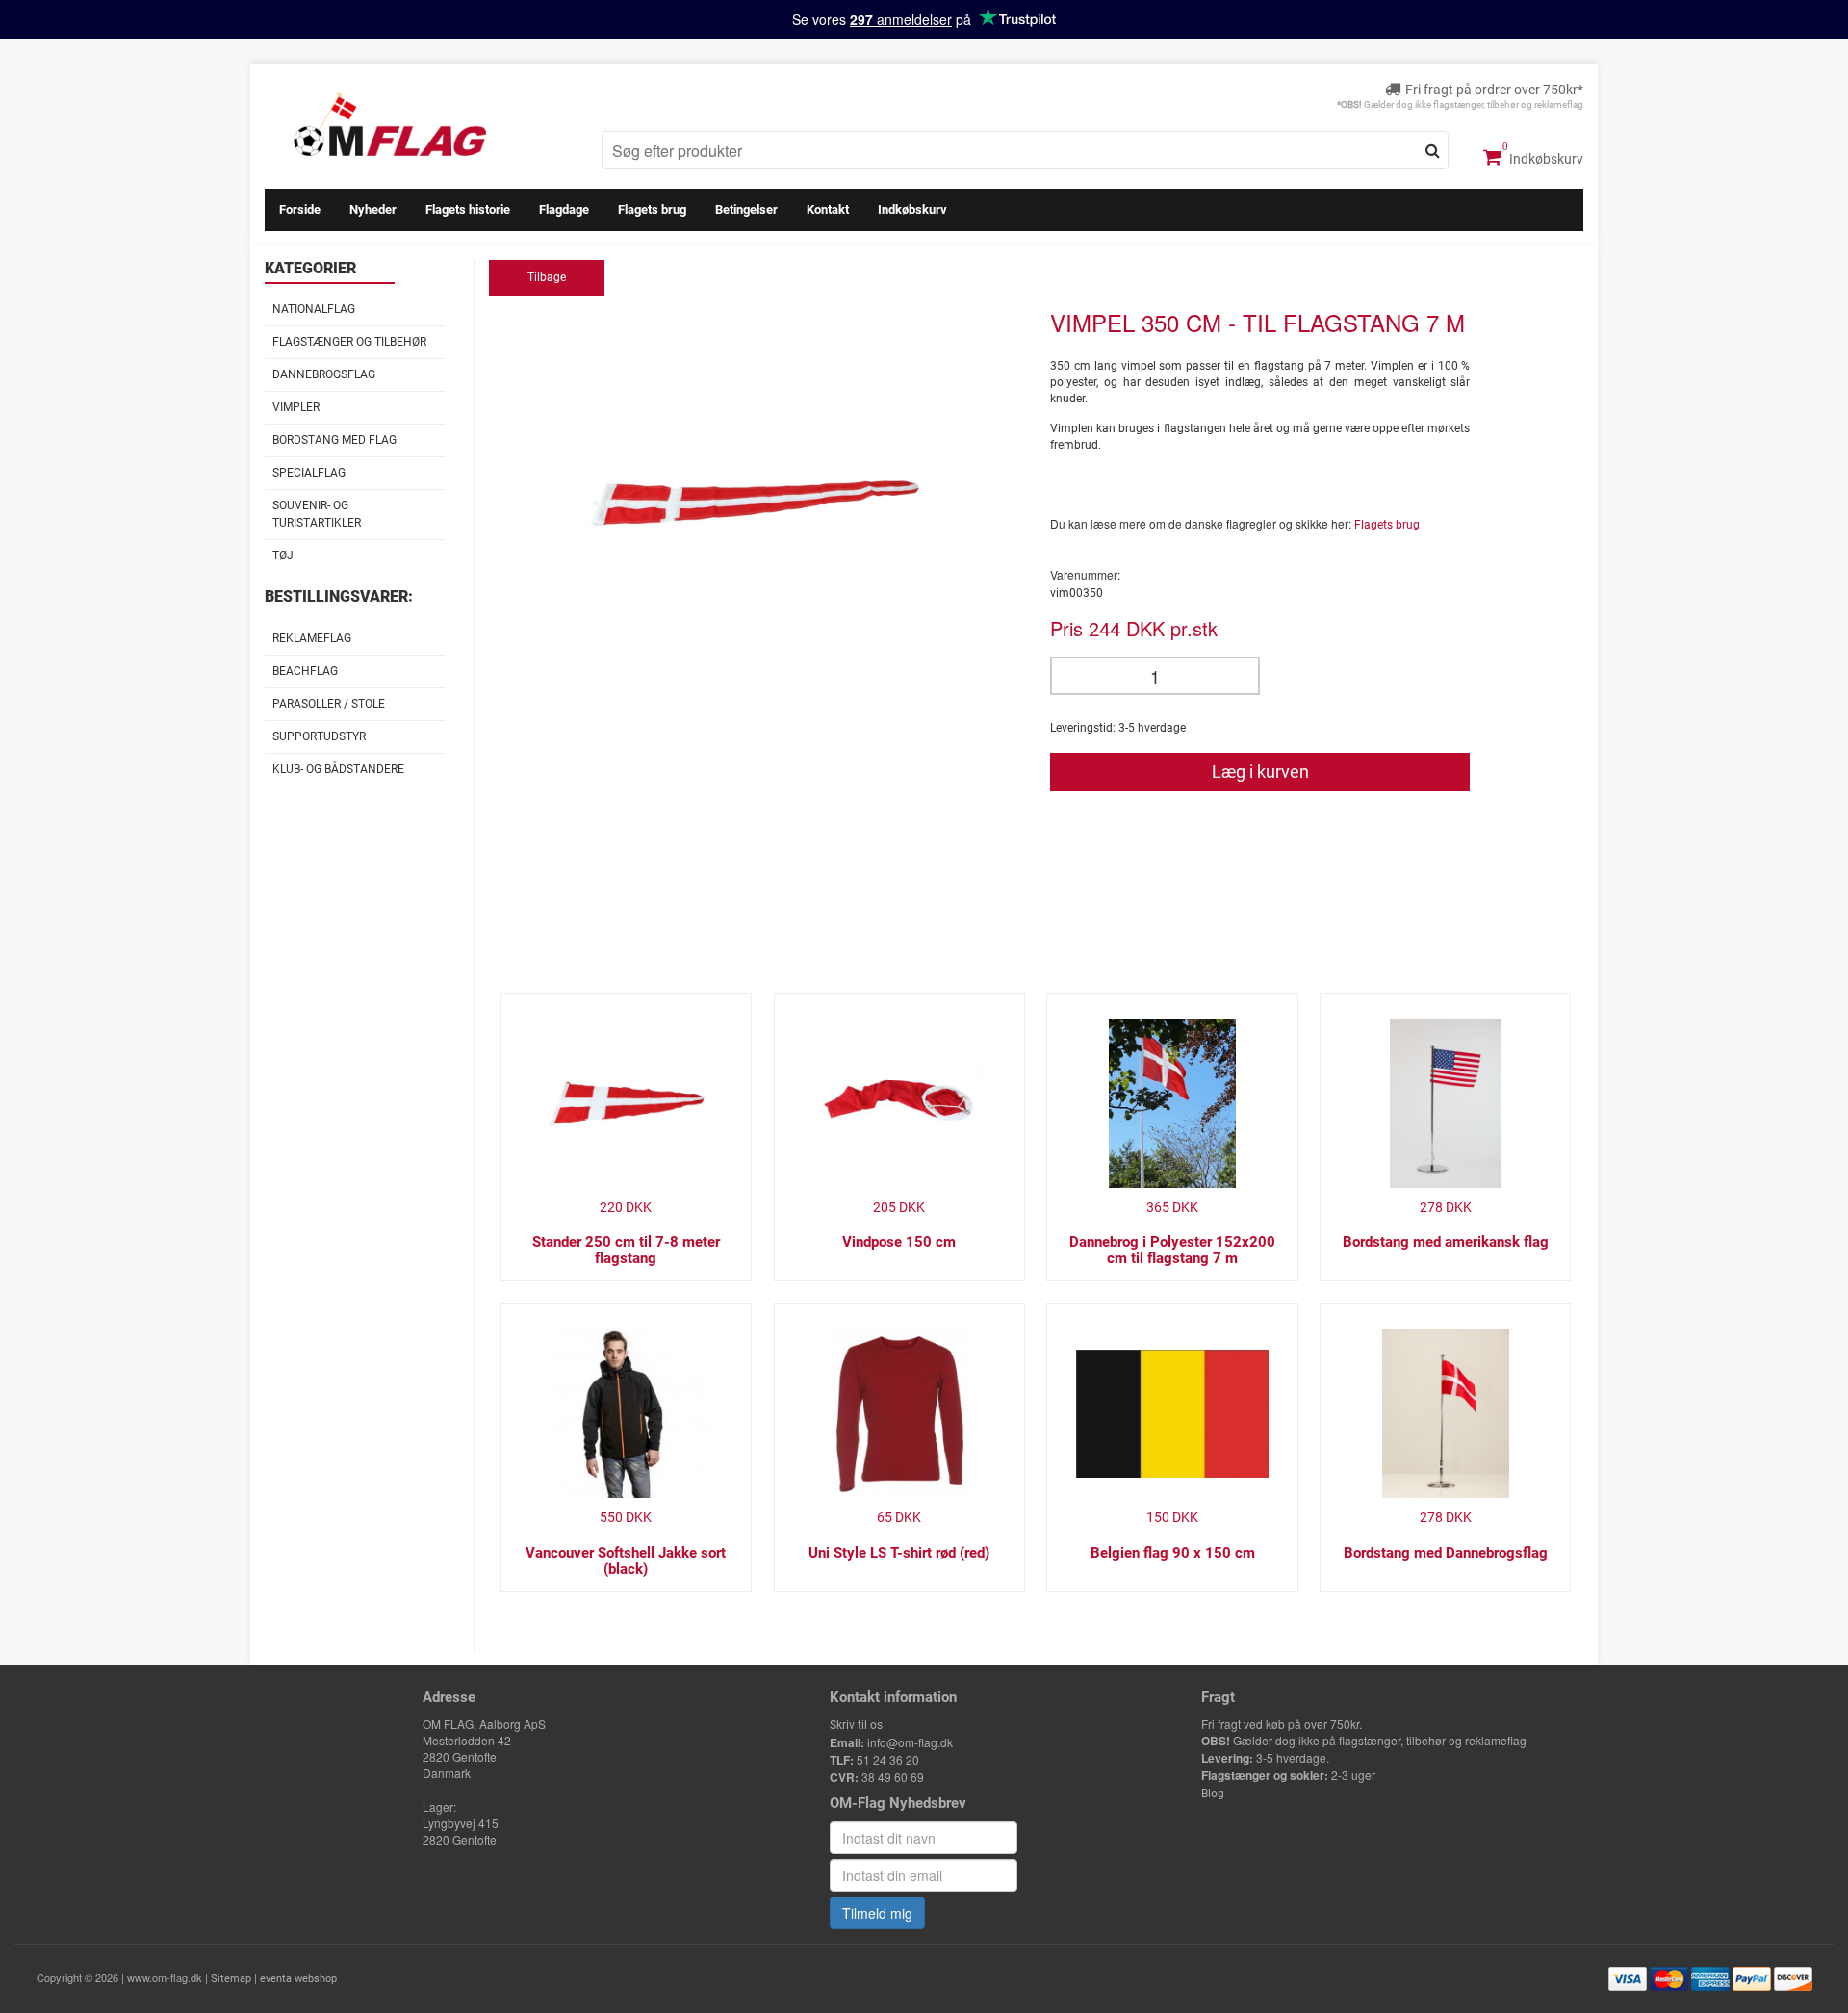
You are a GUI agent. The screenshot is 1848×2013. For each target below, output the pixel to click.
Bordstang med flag (334, 440)
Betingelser (746, 209)
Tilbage (547, 277)
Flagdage (564, 209)
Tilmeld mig (877, 1913)
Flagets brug (652, 209)
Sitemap (231, 1979)
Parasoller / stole (329, 704)
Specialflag (309, 473)
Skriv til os (856, 1725)
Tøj (283, 555)
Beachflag (305, 671)
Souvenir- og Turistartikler (317, 514)
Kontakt (828, 209)
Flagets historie (468, 209)
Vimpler (296, 407)
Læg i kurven (1260, 772)
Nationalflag (314, 309)
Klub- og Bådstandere (338, 769)
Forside (300, 209)
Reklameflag (312, 638)
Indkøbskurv (1545, 159)
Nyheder (373, 209)
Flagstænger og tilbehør (349, 342)
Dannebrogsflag (324, 374)
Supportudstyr (319, 736)
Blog (1213, 1794)
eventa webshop (298, 1979)
